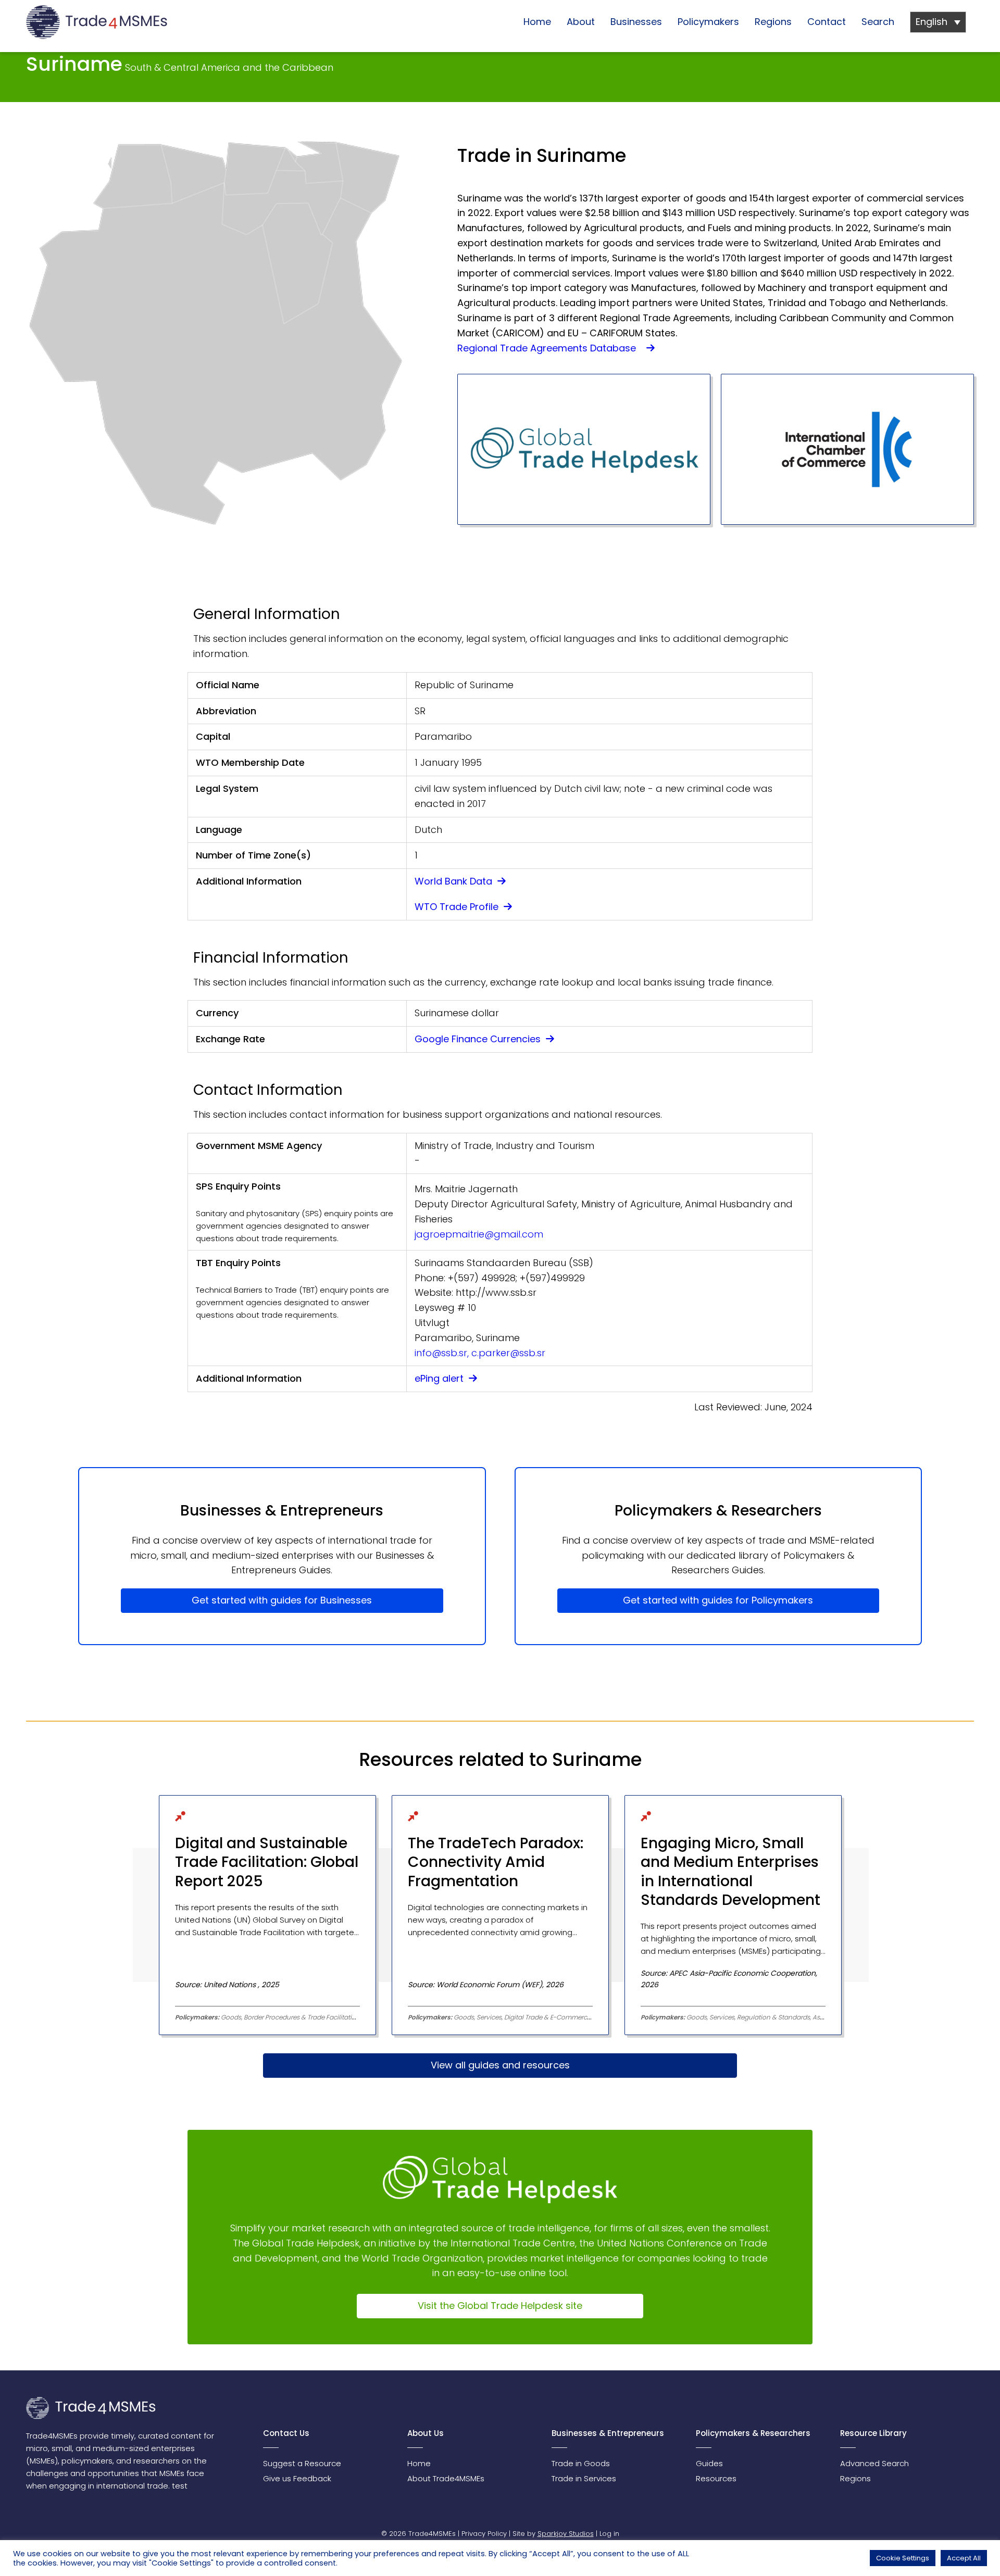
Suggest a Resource (302, 2463)
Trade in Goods (581, 2463)
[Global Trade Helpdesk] (584, 449)
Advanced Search (874, 2463)
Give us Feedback (297, 2478)
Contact (827, 22)
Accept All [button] (964, 2558)
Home (537, 22)
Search (878, 22)
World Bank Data (455, 881)
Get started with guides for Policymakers (718, 1600)
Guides (709, 2463)
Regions (773, 22)
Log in (609, 2534)
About (581, 22)
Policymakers (708, 22)
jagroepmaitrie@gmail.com (479, 1234)
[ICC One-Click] (847, 449)
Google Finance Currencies (479, 1039)
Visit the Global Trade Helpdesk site (500, 2306)
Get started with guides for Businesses (282, 1600)
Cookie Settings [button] (903, 2558)
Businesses (636, 22)
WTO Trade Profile (458, 907)
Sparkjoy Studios (566, 2534)
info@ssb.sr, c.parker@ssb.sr (480, 1353)
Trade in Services (584, 2478)
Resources (716, 2478)
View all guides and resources (500, 2065)
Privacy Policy (484, 2534)
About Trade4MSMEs (446, 2478)
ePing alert (440, 1378)
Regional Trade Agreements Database (551, 348)
